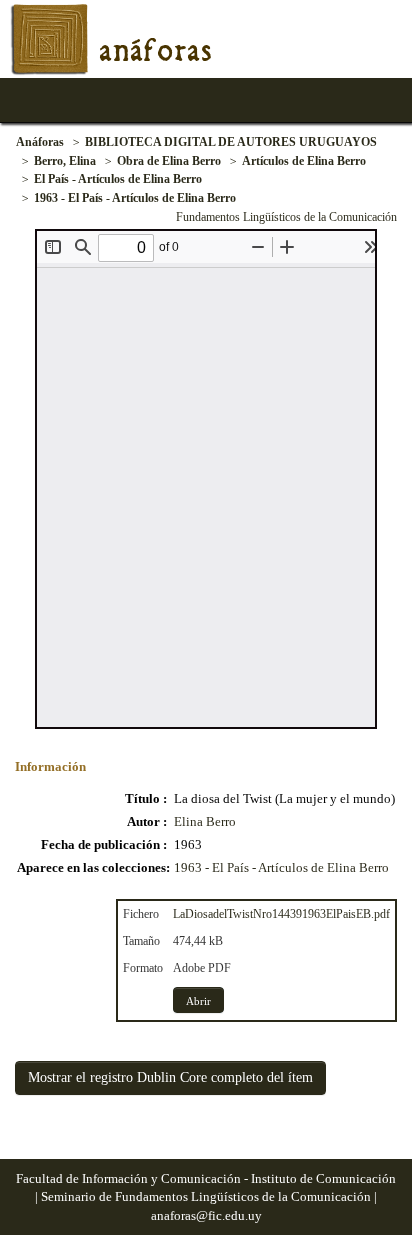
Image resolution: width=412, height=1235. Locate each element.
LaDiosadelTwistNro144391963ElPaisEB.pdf (281, 914)
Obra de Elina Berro (169, 161)
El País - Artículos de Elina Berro (118, 179)
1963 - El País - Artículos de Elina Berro (135, 198)
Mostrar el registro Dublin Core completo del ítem (170, 1077)
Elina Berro (205, 821)
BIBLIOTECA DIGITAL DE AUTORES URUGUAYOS (231, 142)
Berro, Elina (65, 161)
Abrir (198, 1001)
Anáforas (40, 142)
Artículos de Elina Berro (304, 161)
